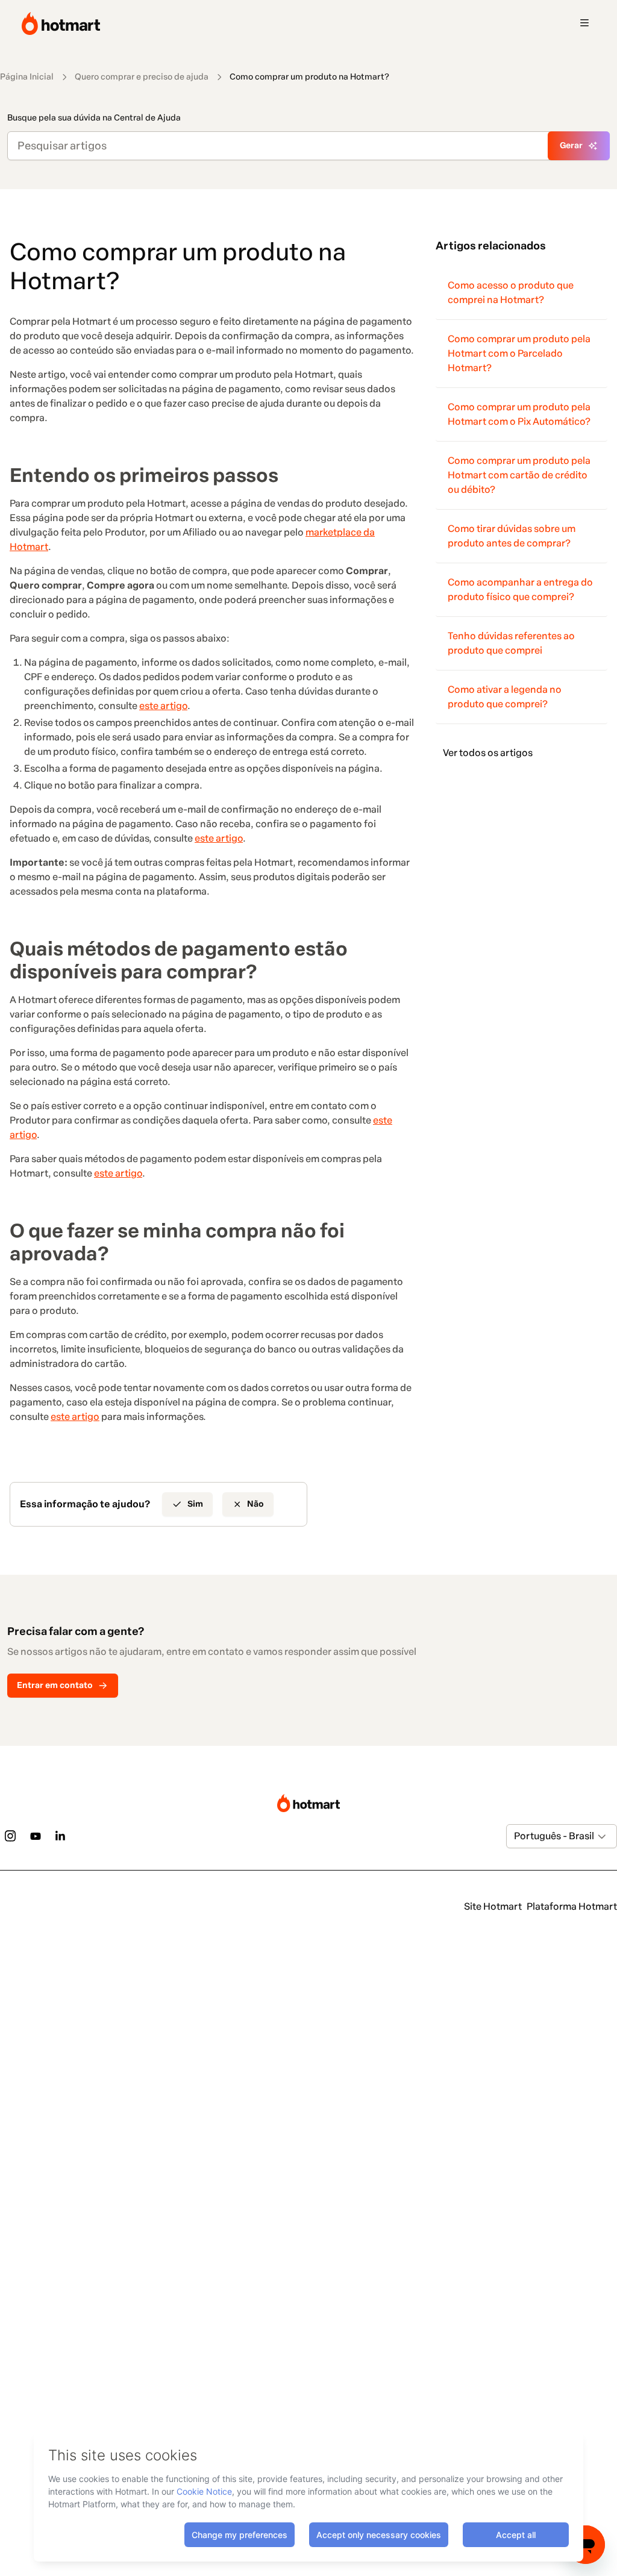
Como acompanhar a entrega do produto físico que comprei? (520, 589)
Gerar (571, 145)
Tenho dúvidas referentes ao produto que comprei (511, 643)
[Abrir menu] (584, 23)
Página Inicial (27, 77)
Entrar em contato (55, 1685)
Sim (195, 1504)
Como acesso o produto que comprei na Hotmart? (511, 292)
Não (255, 1504)
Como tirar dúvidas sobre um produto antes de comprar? (512, 536)
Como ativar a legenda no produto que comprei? (505, 697)
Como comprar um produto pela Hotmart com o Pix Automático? (519, 414)
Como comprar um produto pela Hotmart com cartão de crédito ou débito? (519, 475)
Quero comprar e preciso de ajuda (142, 77)
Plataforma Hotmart (572, 1906)
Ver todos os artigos (488, 753)
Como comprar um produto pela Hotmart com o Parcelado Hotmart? (519, 353)
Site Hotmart (493, 1906)
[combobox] (515, 1836)
